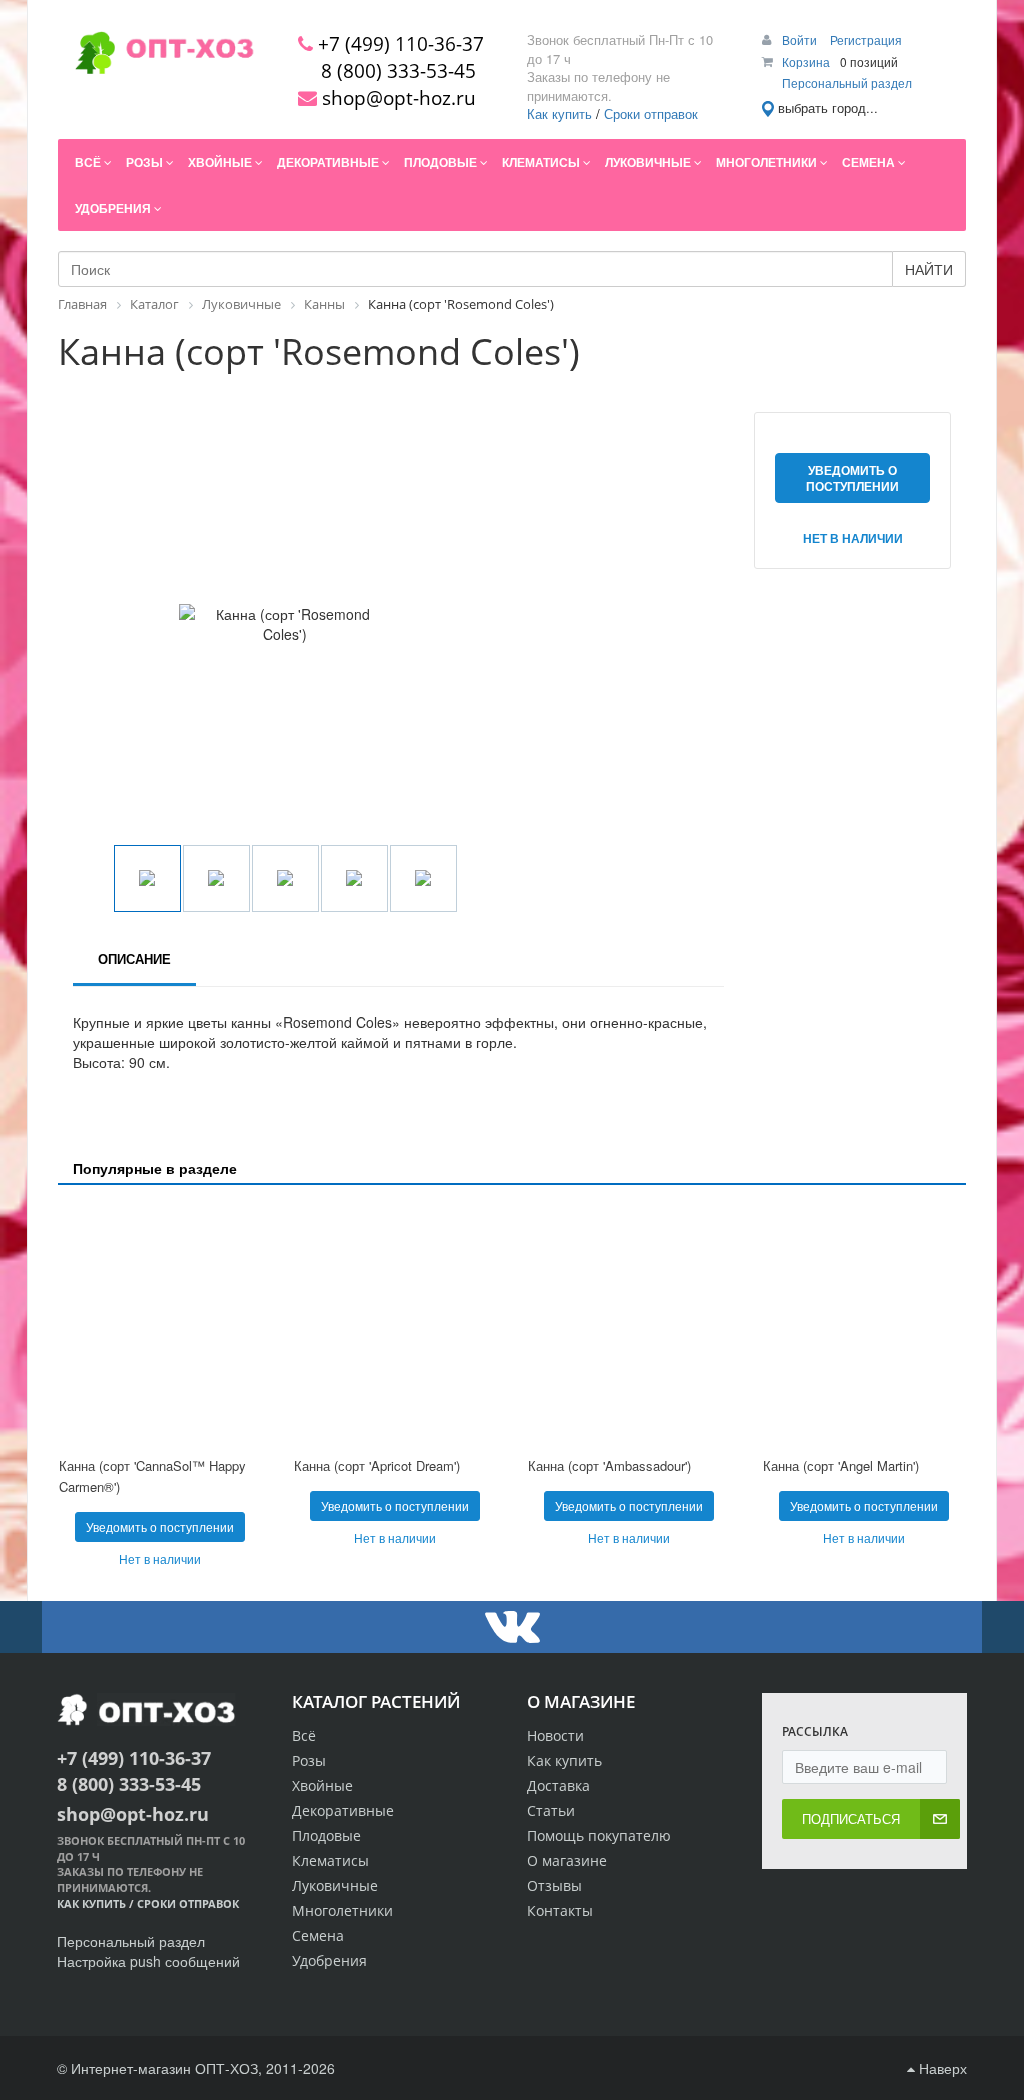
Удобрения (329, 1960)
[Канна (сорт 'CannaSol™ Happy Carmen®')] (160, 1323)
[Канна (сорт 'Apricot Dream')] (395, 1323)
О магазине (567, 1860)
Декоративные (343, 1810)
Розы (309, 1760)
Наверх (941, 2068)
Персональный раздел (847, 82)
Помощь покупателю (599, 1835)
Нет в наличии (853, 538)
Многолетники (342, 1910)
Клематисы (330, 1860)
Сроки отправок (651, 113)
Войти (801, 39)
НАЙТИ (929, 269)
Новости (555, 1735)
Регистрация (866, 39)
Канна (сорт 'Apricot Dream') (377, 1465)
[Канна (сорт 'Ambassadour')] (629, 1323)
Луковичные (335, 1885)
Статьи (551, 1810)
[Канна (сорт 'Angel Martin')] (864, 1323)
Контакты (560, 1910)
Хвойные (322, 1785)
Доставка (558, 1785)
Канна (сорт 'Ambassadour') (609, 1465)
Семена (318, 1935)
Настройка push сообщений (148, 1961)
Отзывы (554, 1885)
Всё (304, 1735)
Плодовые (326, 1835)
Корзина (806, 61)
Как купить (559, 113)
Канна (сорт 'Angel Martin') (841, 1465)
